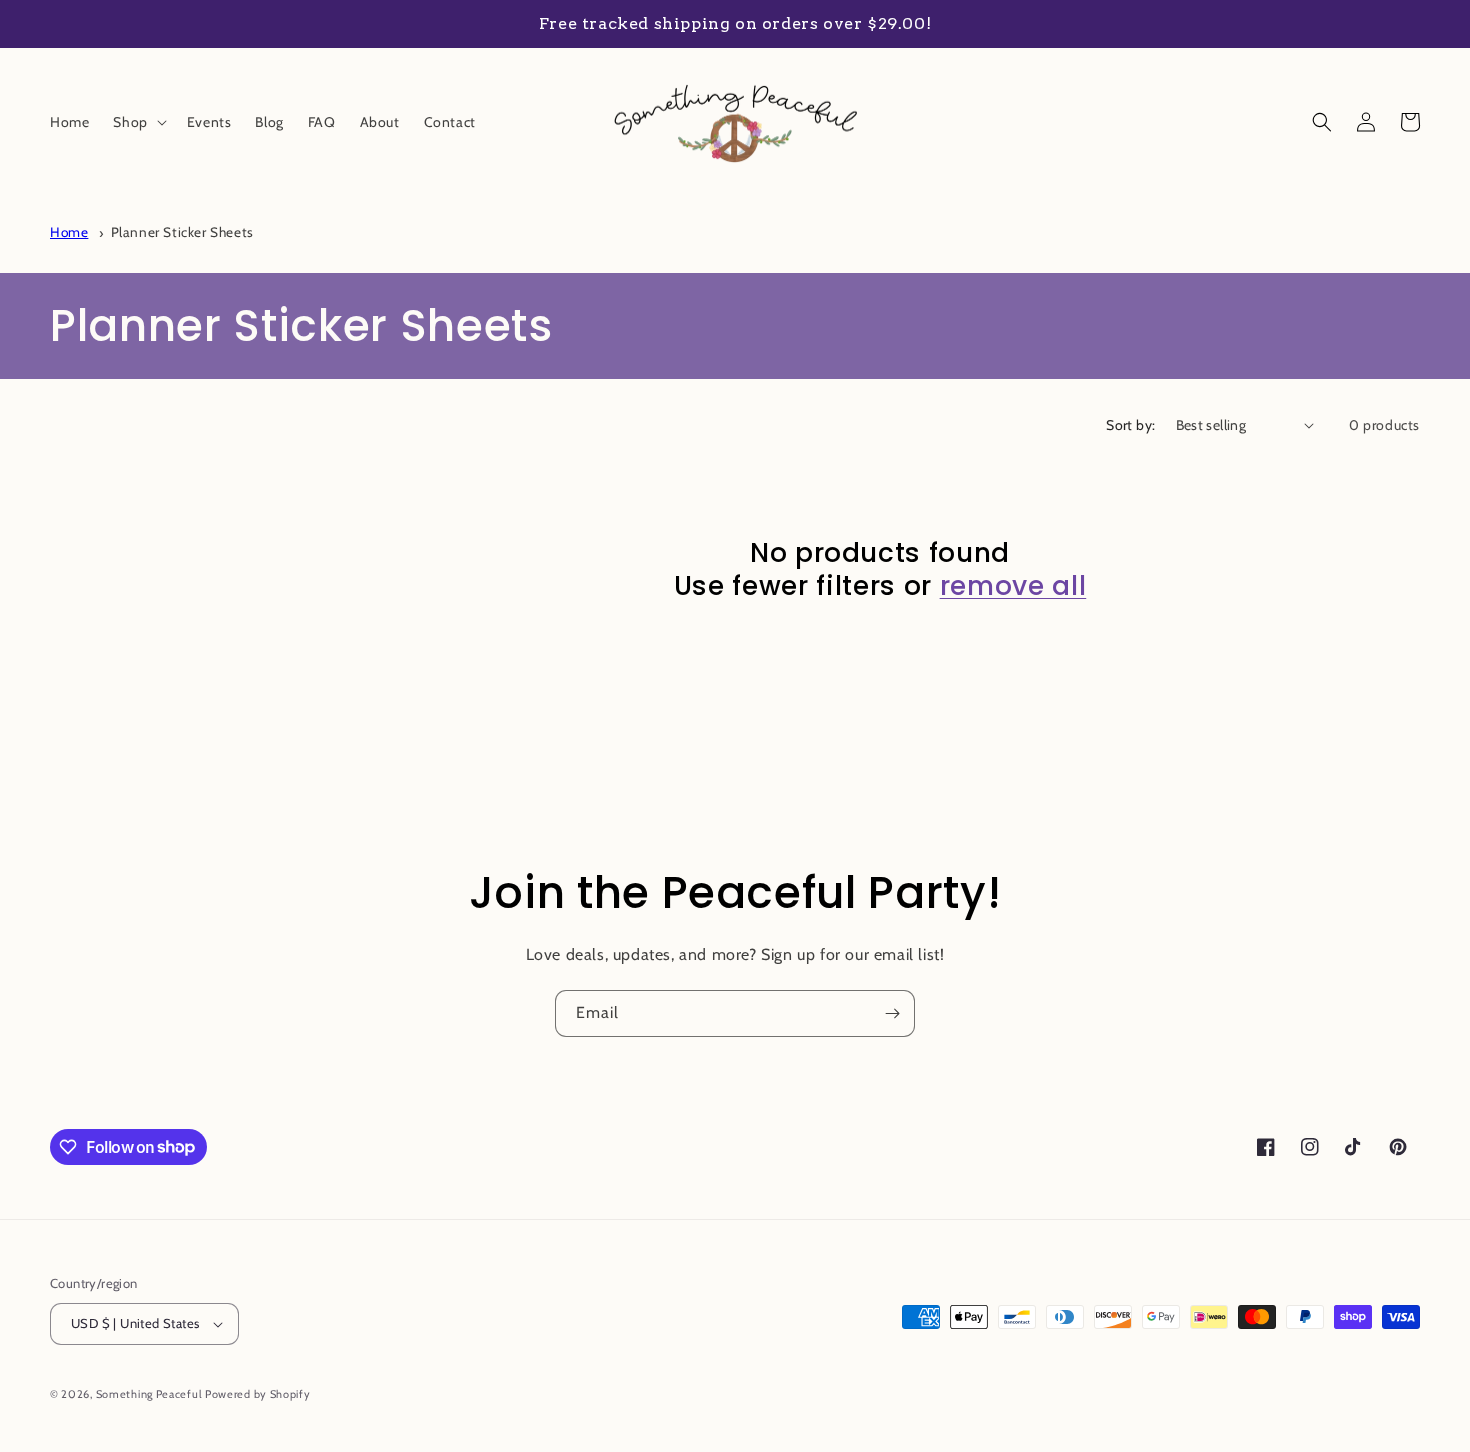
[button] (137, 122)
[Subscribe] (892, 1013)
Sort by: (1130, 425)
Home (69, 232)
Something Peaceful (150, 1394)
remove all (1013, 586)
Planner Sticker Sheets (182, 232)
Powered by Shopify (258, 1394)
